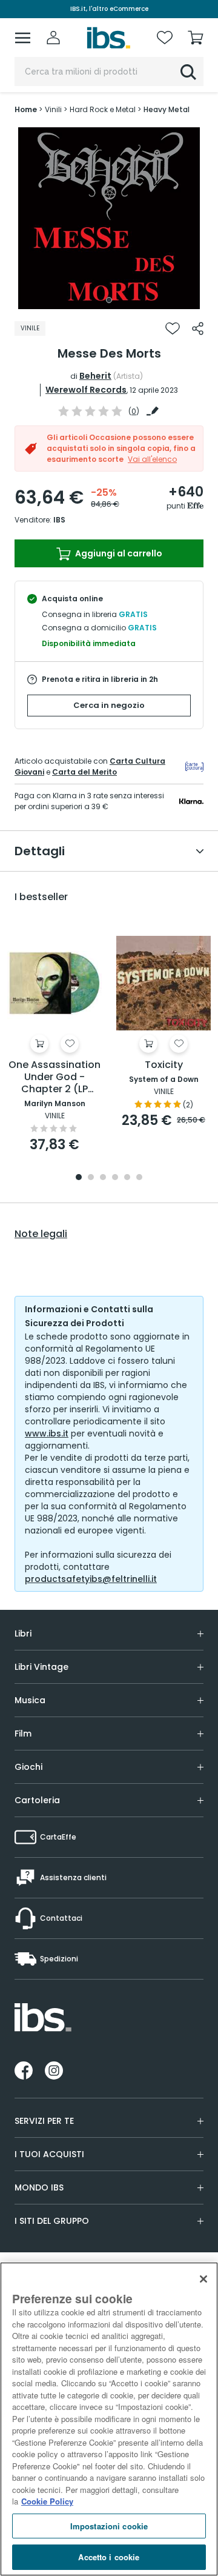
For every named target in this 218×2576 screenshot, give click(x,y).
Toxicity (164, 1065)
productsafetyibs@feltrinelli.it (91, 1579)
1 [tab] (109, 300)
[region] (109, 2419)
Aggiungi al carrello (118, 553)
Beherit (95, 376)
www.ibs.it (47, 1433)
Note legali (41, 1234)
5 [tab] (127, 1178)
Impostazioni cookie (109, 2526)
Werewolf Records (86, 390)
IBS (59, 520)
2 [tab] (91, 1178)
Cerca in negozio (109, 705)
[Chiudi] (203, 2279)
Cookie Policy (47, 2501)
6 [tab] (139, 1178)
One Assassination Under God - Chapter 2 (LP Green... (54, 1077)
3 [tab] (103, 1178)
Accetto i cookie (109, 2557)
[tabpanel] (109, 218)
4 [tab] (115, 1178)
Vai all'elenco (152, 459)
